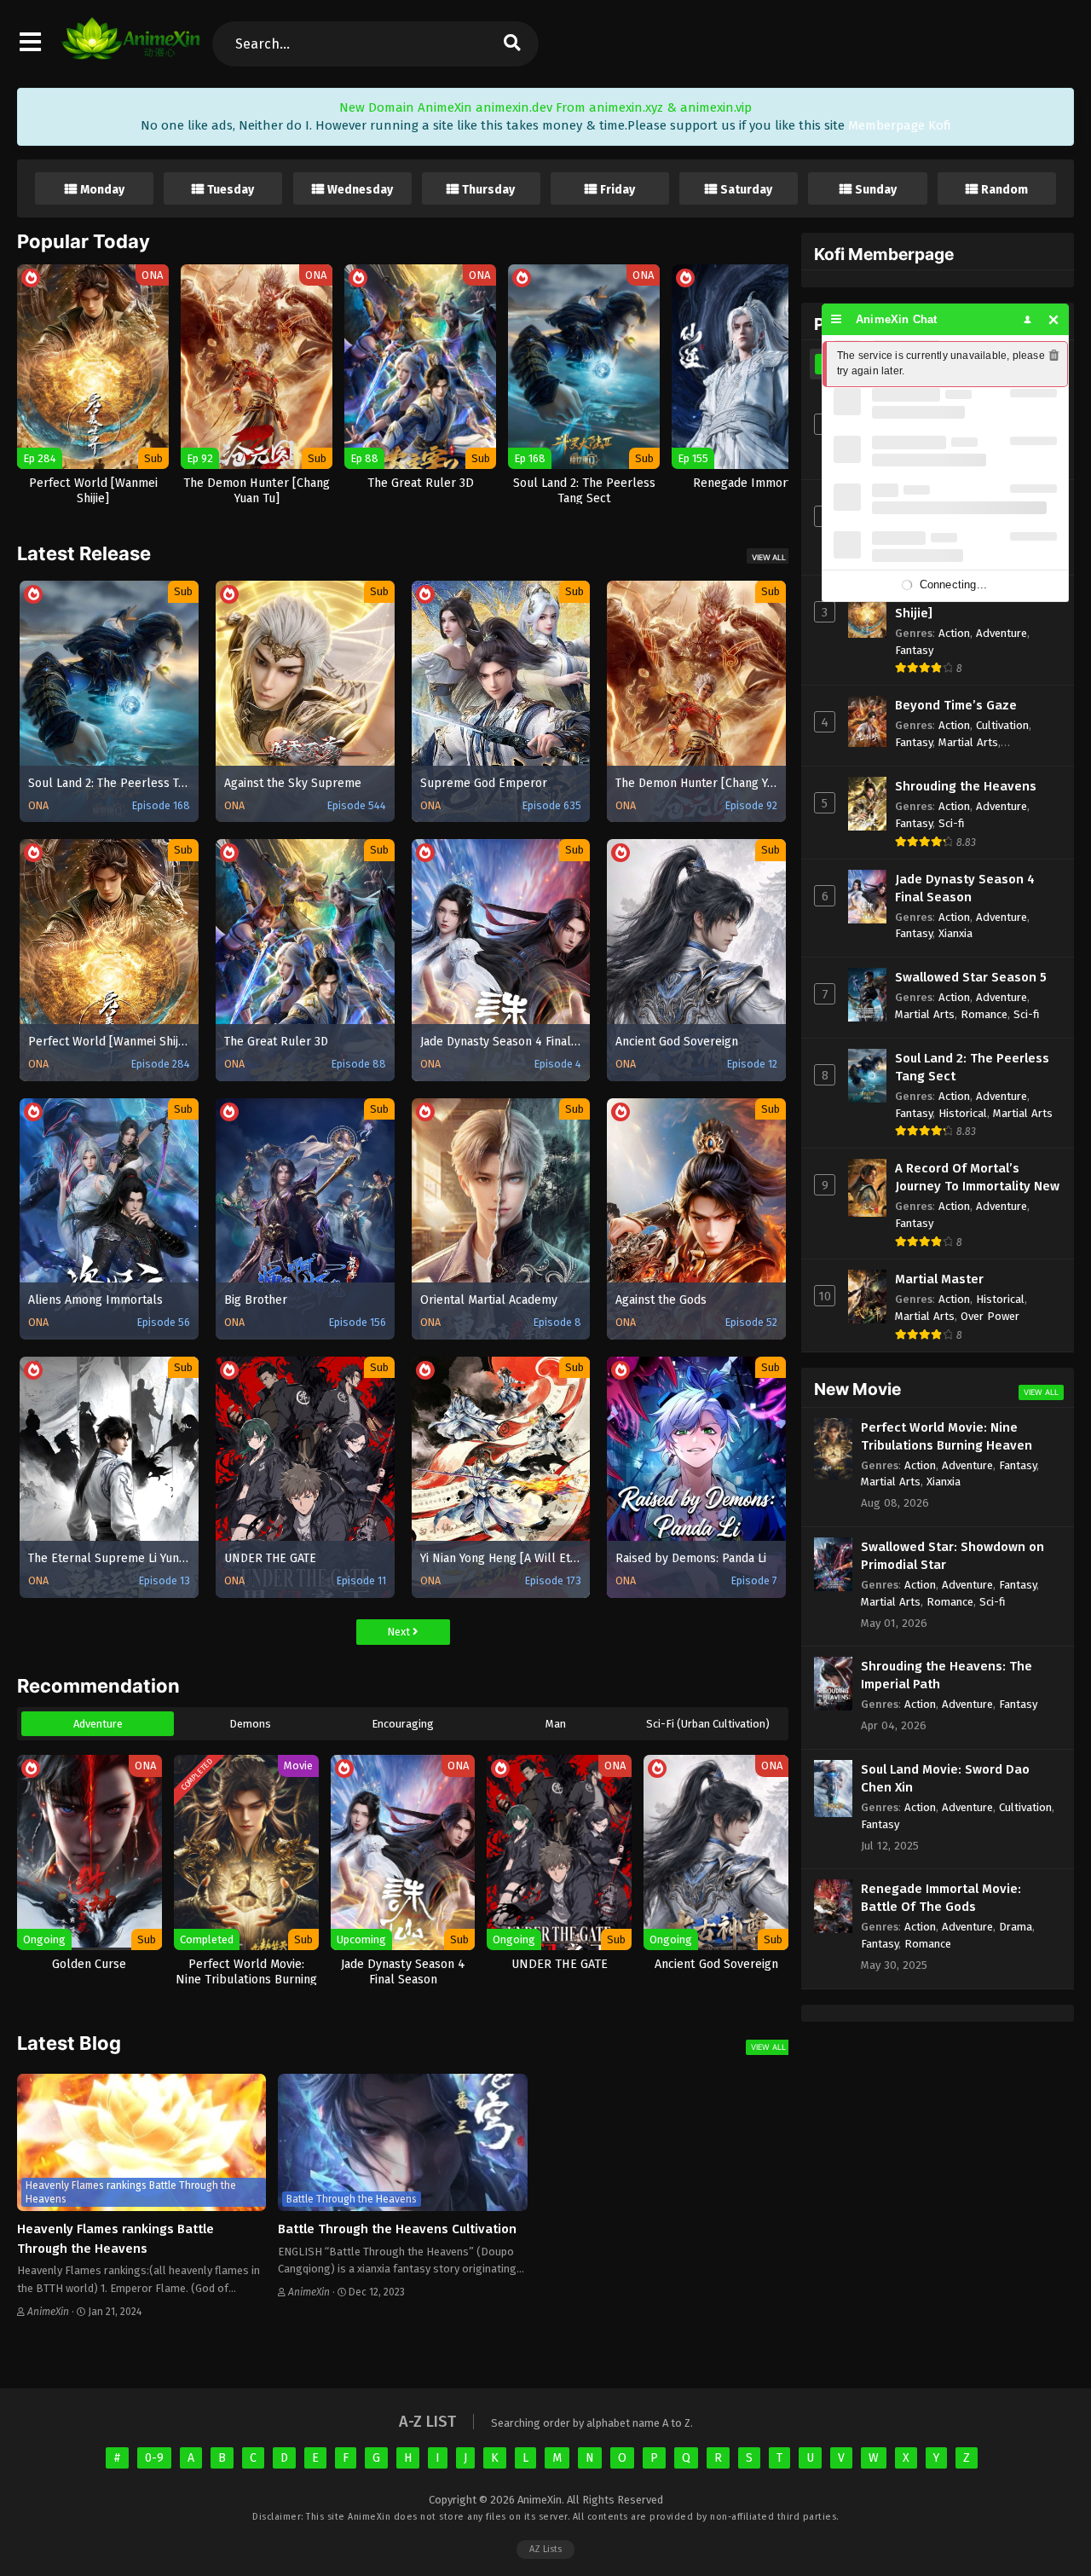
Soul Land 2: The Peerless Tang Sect (972, 1067)
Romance (984, 1014)
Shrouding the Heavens (966, 786)
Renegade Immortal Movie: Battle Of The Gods (941, 1898)
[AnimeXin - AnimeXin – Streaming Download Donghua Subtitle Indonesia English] (131, 51)
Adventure (98, 1724)
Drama (1016, 1927)
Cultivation (1002, 725)
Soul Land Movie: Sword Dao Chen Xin (945, 1778)
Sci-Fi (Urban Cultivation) (708, 1724)
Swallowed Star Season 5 (971, 977)
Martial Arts (968, 742)
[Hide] (1054, 319)
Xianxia (955, 933)
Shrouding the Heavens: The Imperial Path (947, 1675)
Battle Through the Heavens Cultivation (397, 2229)
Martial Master (939, 1279)
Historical (963, 1113)
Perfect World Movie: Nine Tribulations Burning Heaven (947, 1436)
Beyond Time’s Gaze (956, 705)
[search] (511, 44)
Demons (250, 1724)
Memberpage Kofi (900, 125)
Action (954, 633)
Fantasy (914, 650)
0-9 (154, 2458)
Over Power (990, 1316)
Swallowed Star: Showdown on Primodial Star (952, 1556)
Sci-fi (952, 823)
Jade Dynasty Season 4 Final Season (965, 888)
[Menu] (837, 319)
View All (769, 557)
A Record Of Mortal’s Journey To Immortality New (977, 1177)
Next (400, 1632)
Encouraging (403, 1724)
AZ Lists (545, 2549)
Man (556, 1724)
